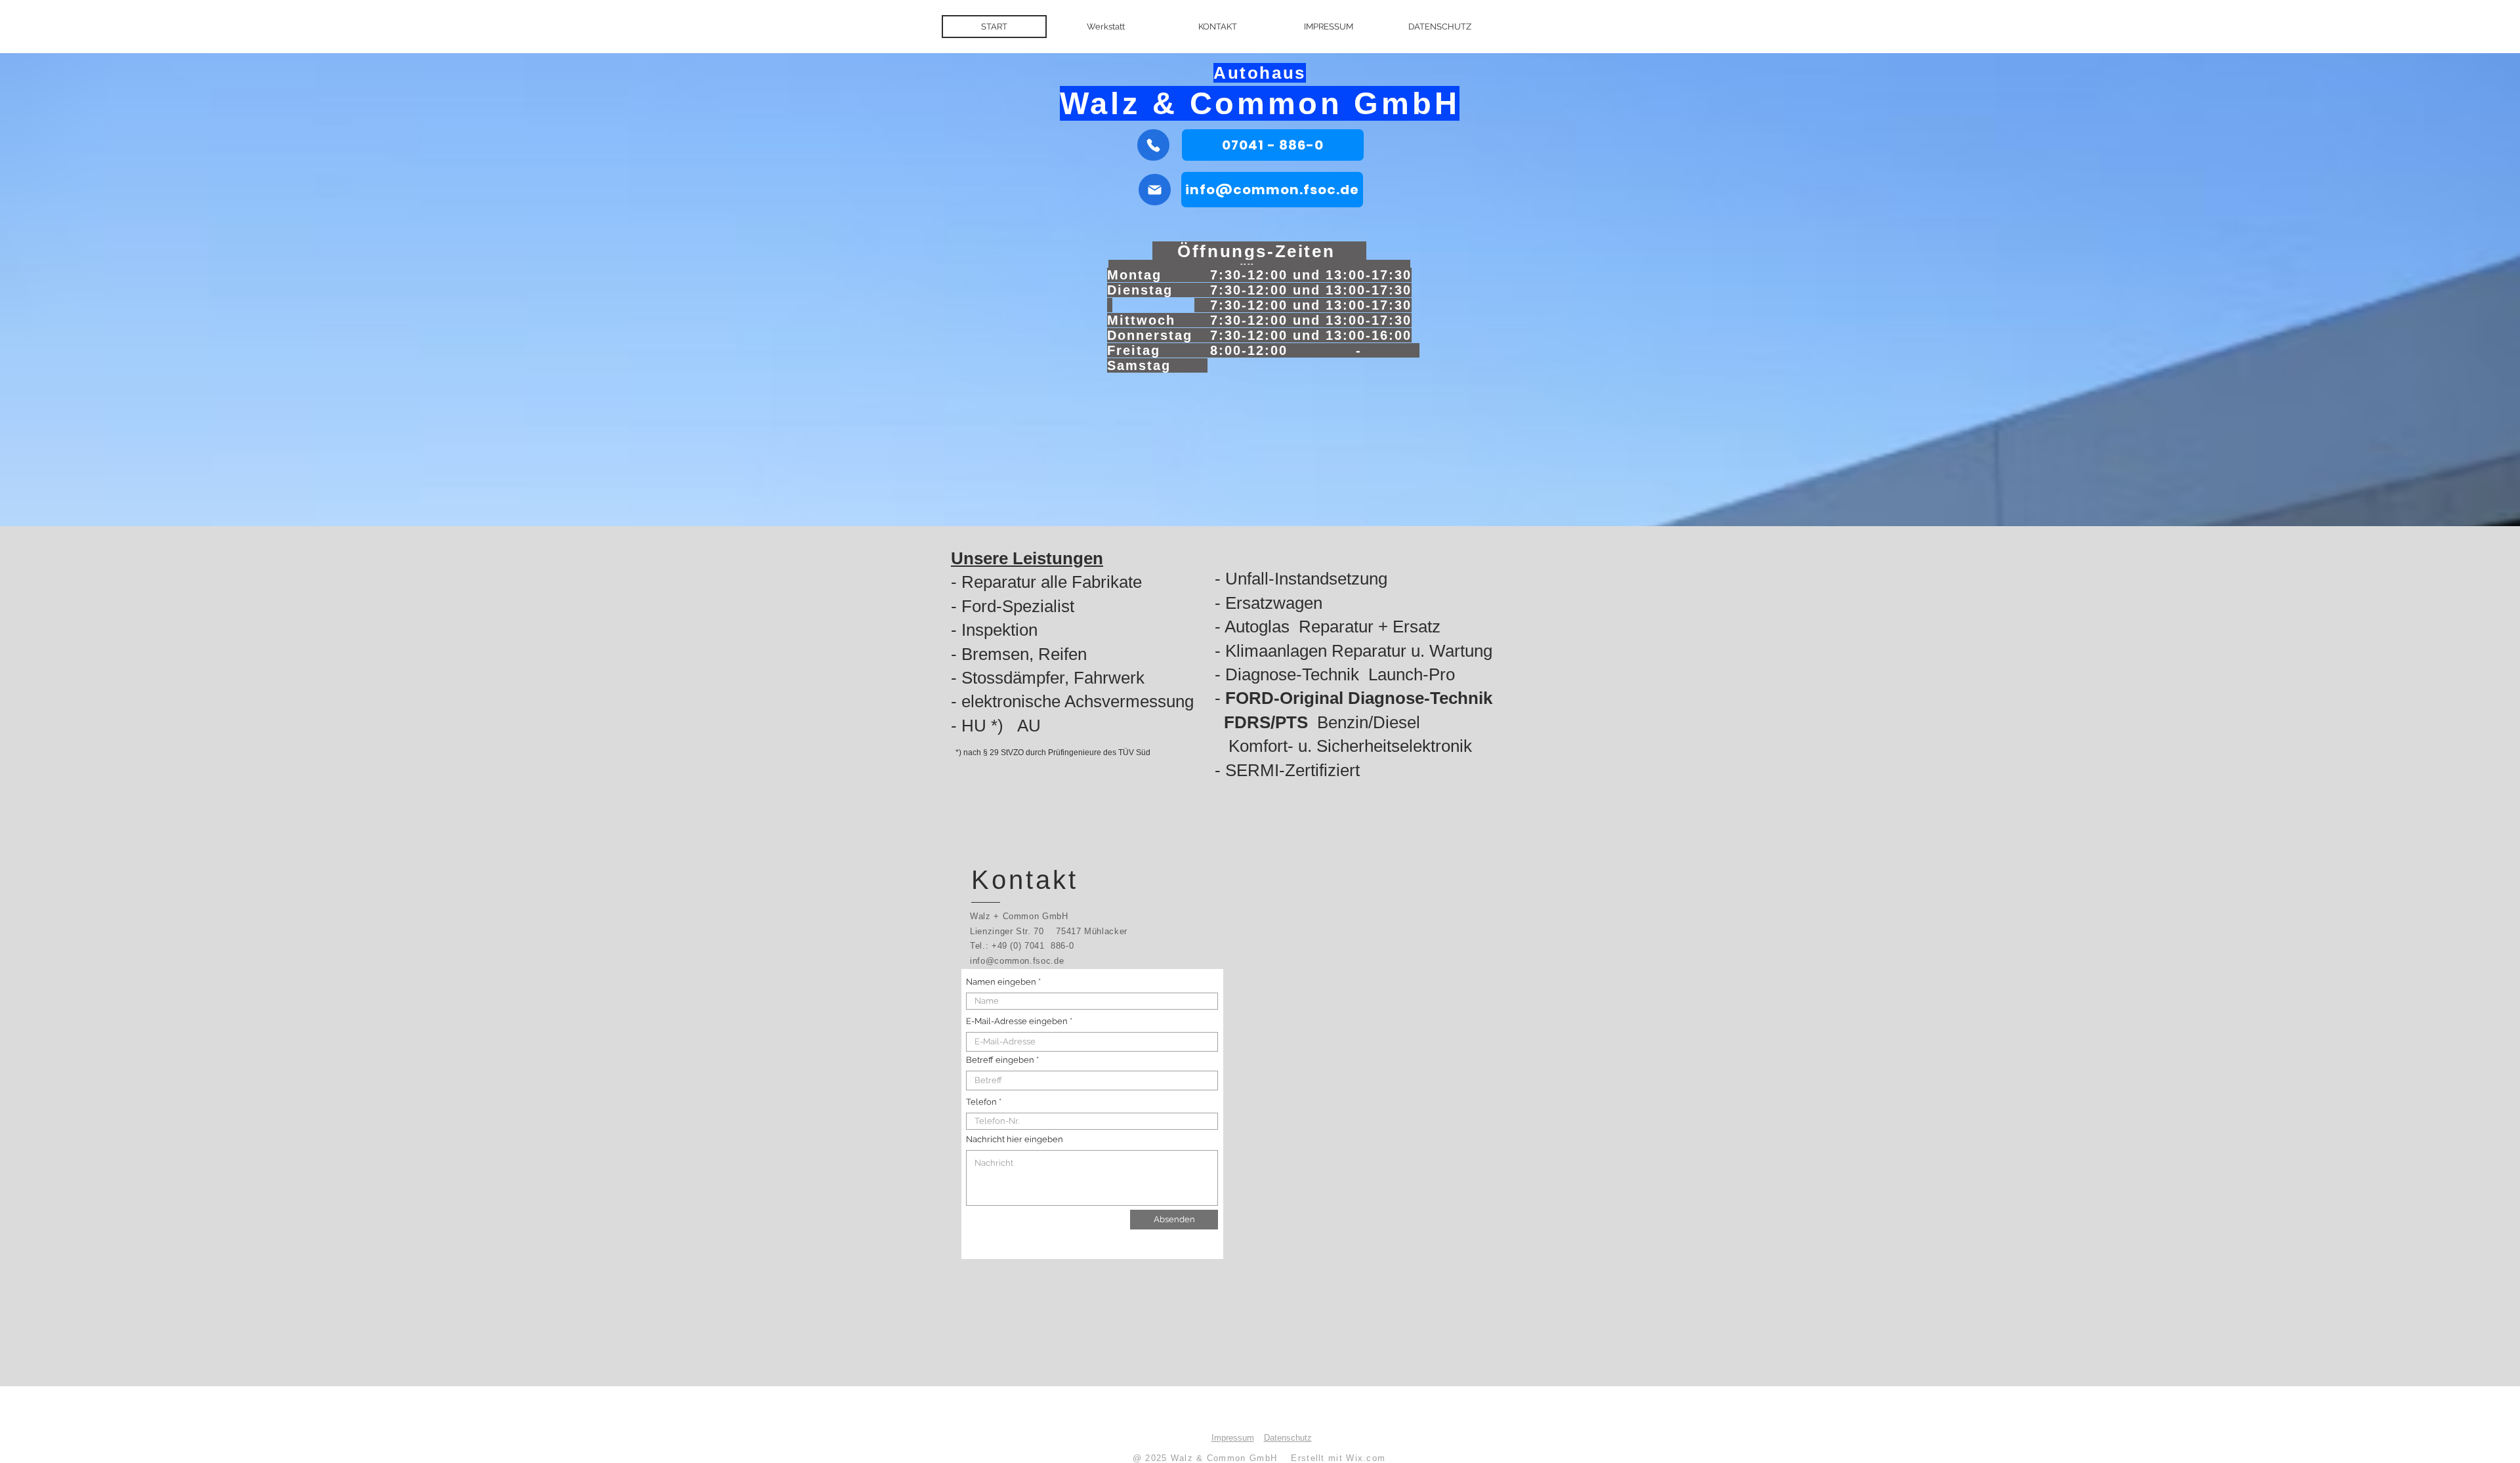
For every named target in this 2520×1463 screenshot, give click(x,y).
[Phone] (1153, 145)
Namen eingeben (1002, 982)
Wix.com (1366, 1458)
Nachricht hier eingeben (1015, 1139)
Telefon (981, 1102)
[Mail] (1155, 190)
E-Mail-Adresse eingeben (1017, 1021)
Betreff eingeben (1000, 1060)
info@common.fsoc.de (1017, 961)
